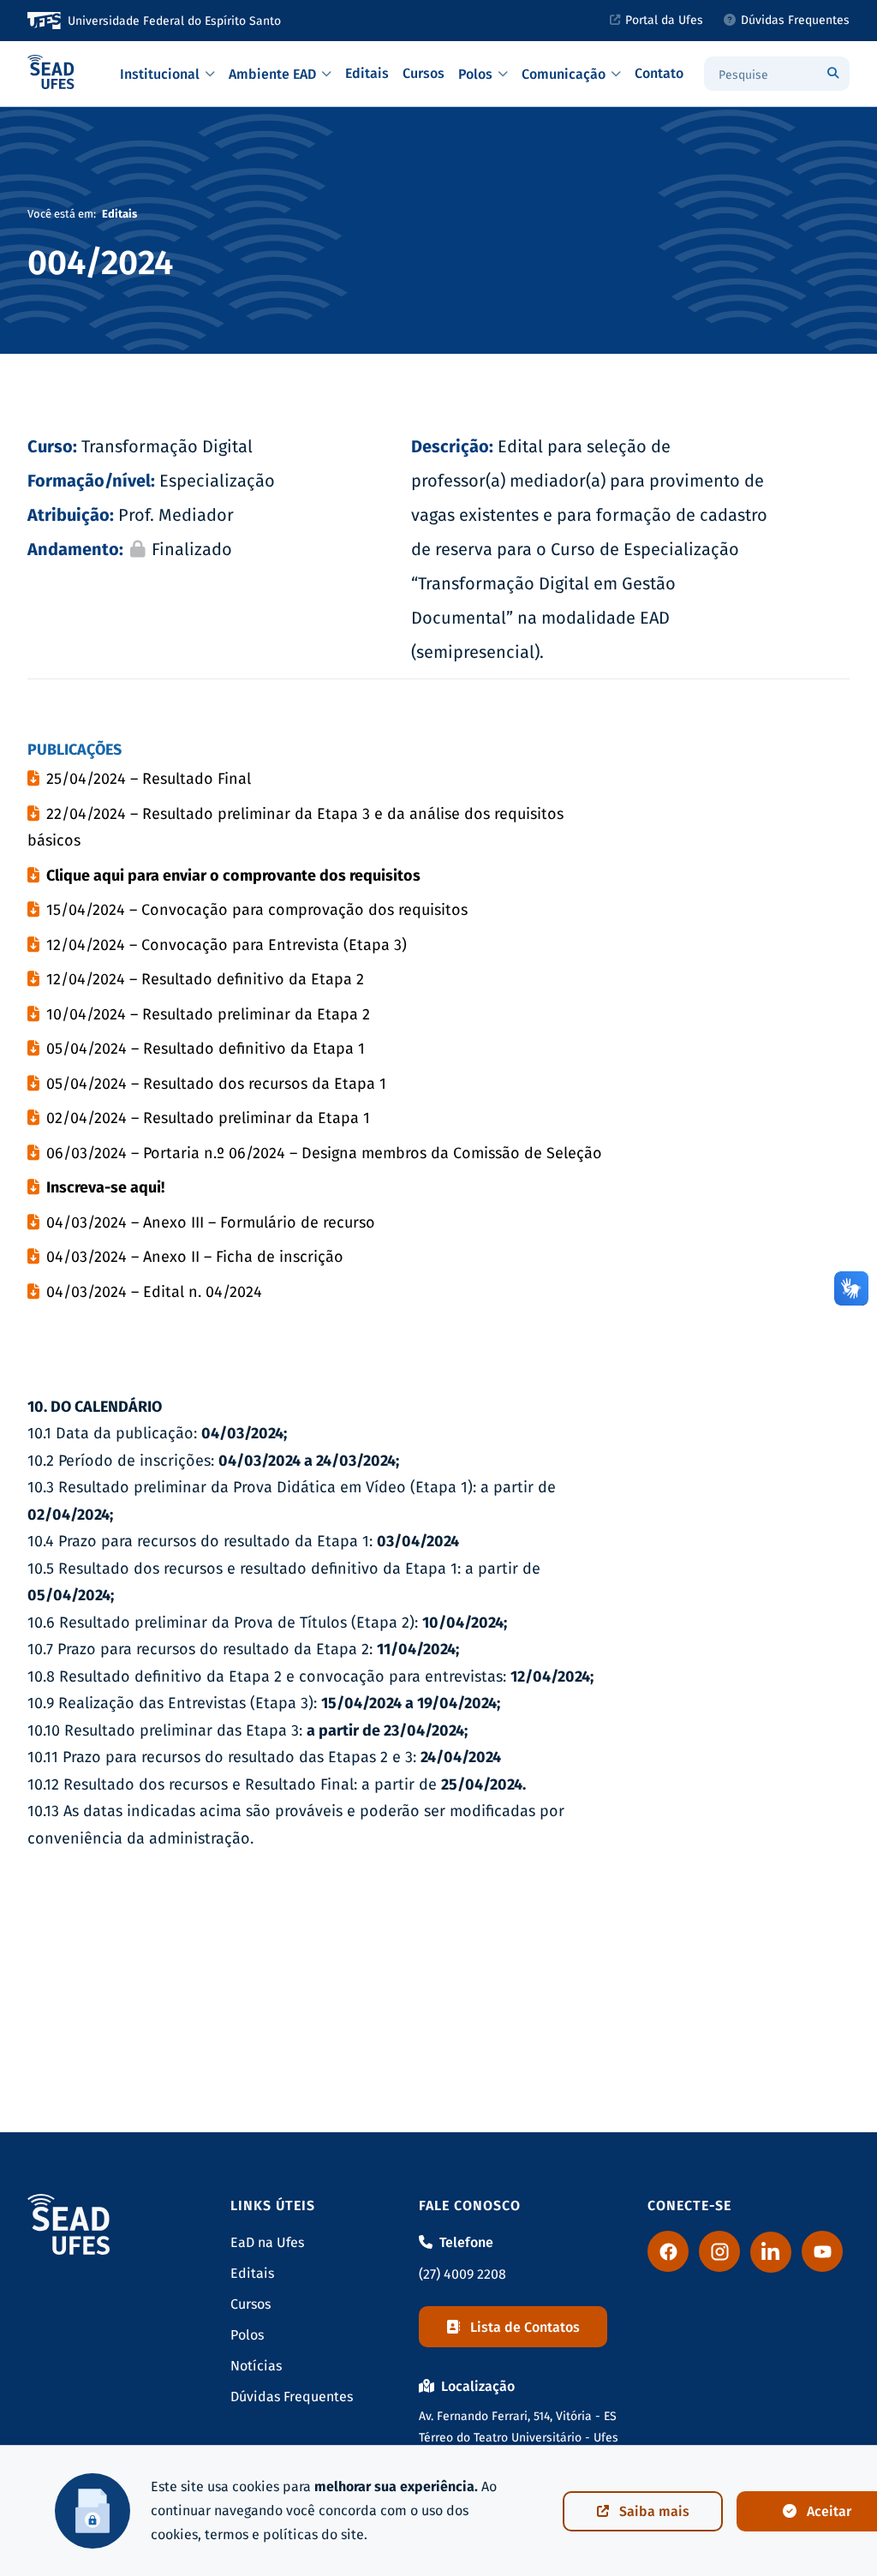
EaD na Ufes (267, 2242)
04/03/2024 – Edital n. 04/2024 (154, 1292)
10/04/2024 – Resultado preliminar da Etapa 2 (208, 1014)
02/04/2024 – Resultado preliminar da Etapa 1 (208, 1118)
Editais (367, 73)
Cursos (424, 73)
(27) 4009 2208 (462, 2274)
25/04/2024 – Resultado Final (149, 779)
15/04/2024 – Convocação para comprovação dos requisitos (257, 910)
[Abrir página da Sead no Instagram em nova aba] (719, 2251)
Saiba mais (654, 2511)
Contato (659, 73)
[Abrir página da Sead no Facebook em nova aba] (668, 2251)
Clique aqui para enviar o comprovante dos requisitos (233, 876)
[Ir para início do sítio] (51, 74)
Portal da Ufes (664, 20)
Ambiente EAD (272, 74)
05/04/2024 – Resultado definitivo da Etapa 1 (206, 1049)
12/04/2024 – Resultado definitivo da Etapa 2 (205, 979)
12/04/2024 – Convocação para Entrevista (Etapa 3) (227, 945)
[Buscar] (832, 74)
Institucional (160, 74)
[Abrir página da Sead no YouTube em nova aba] (822, 2251)
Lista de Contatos (525, 2327)
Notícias (256, 2366)
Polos (475, 74)
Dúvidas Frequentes (795, 20)
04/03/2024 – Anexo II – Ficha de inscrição (195, 1257)
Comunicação (564, 74)
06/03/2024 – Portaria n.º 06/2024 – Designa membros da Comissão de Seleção (324, 1153)
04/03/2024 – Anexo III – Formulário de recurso (211, 1222)
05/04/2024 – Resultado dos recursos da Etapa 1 (216, 1084)
